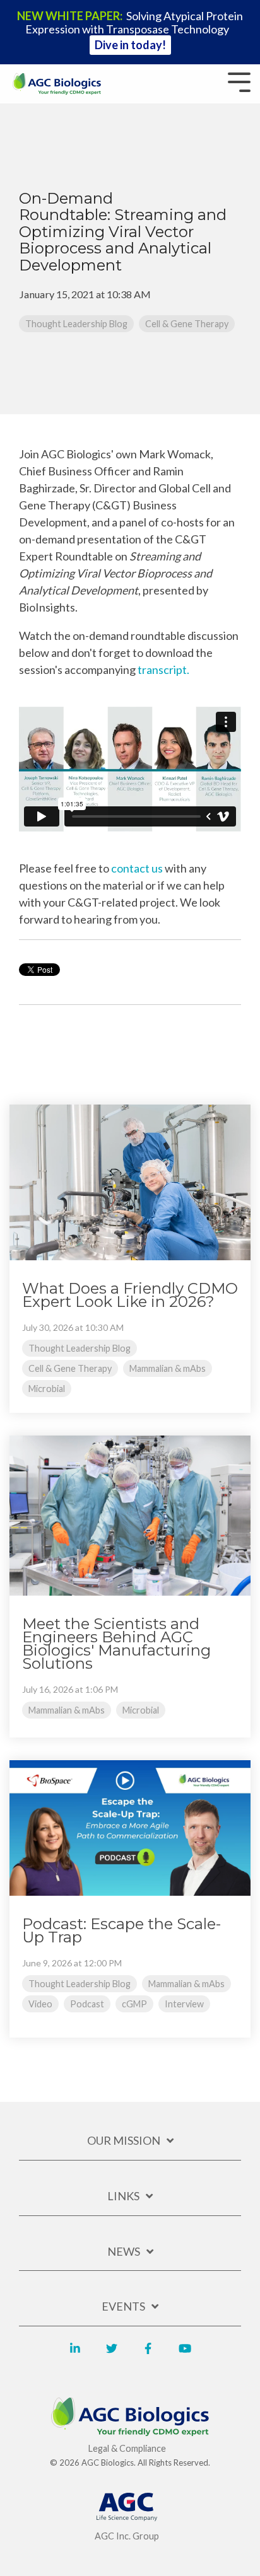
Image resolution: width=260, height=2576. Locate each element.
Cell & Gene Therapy (187, 324)
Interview (184, 2004)
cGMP (134, 2004)
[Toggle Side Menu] (239, 81)
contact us (137, 868)
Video (40, 2004)
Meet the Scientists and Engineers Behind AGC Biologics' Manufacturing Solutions (116, 1644)
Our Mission (124, 2140)
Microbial (47, 1389)
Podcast (87, 2004)
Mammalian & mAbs (168, 1368)
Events (123, 2306)
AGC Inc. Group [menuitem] (127, 2536)
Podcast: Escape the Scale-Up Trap (121, 1930)
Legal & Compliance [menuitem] (127, 2448)
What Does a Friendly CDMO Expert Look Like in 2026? (130, 1295)
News (124, 2251)
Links (123, 2196)
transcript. (164, 670)
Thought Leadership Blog (76, 324)
